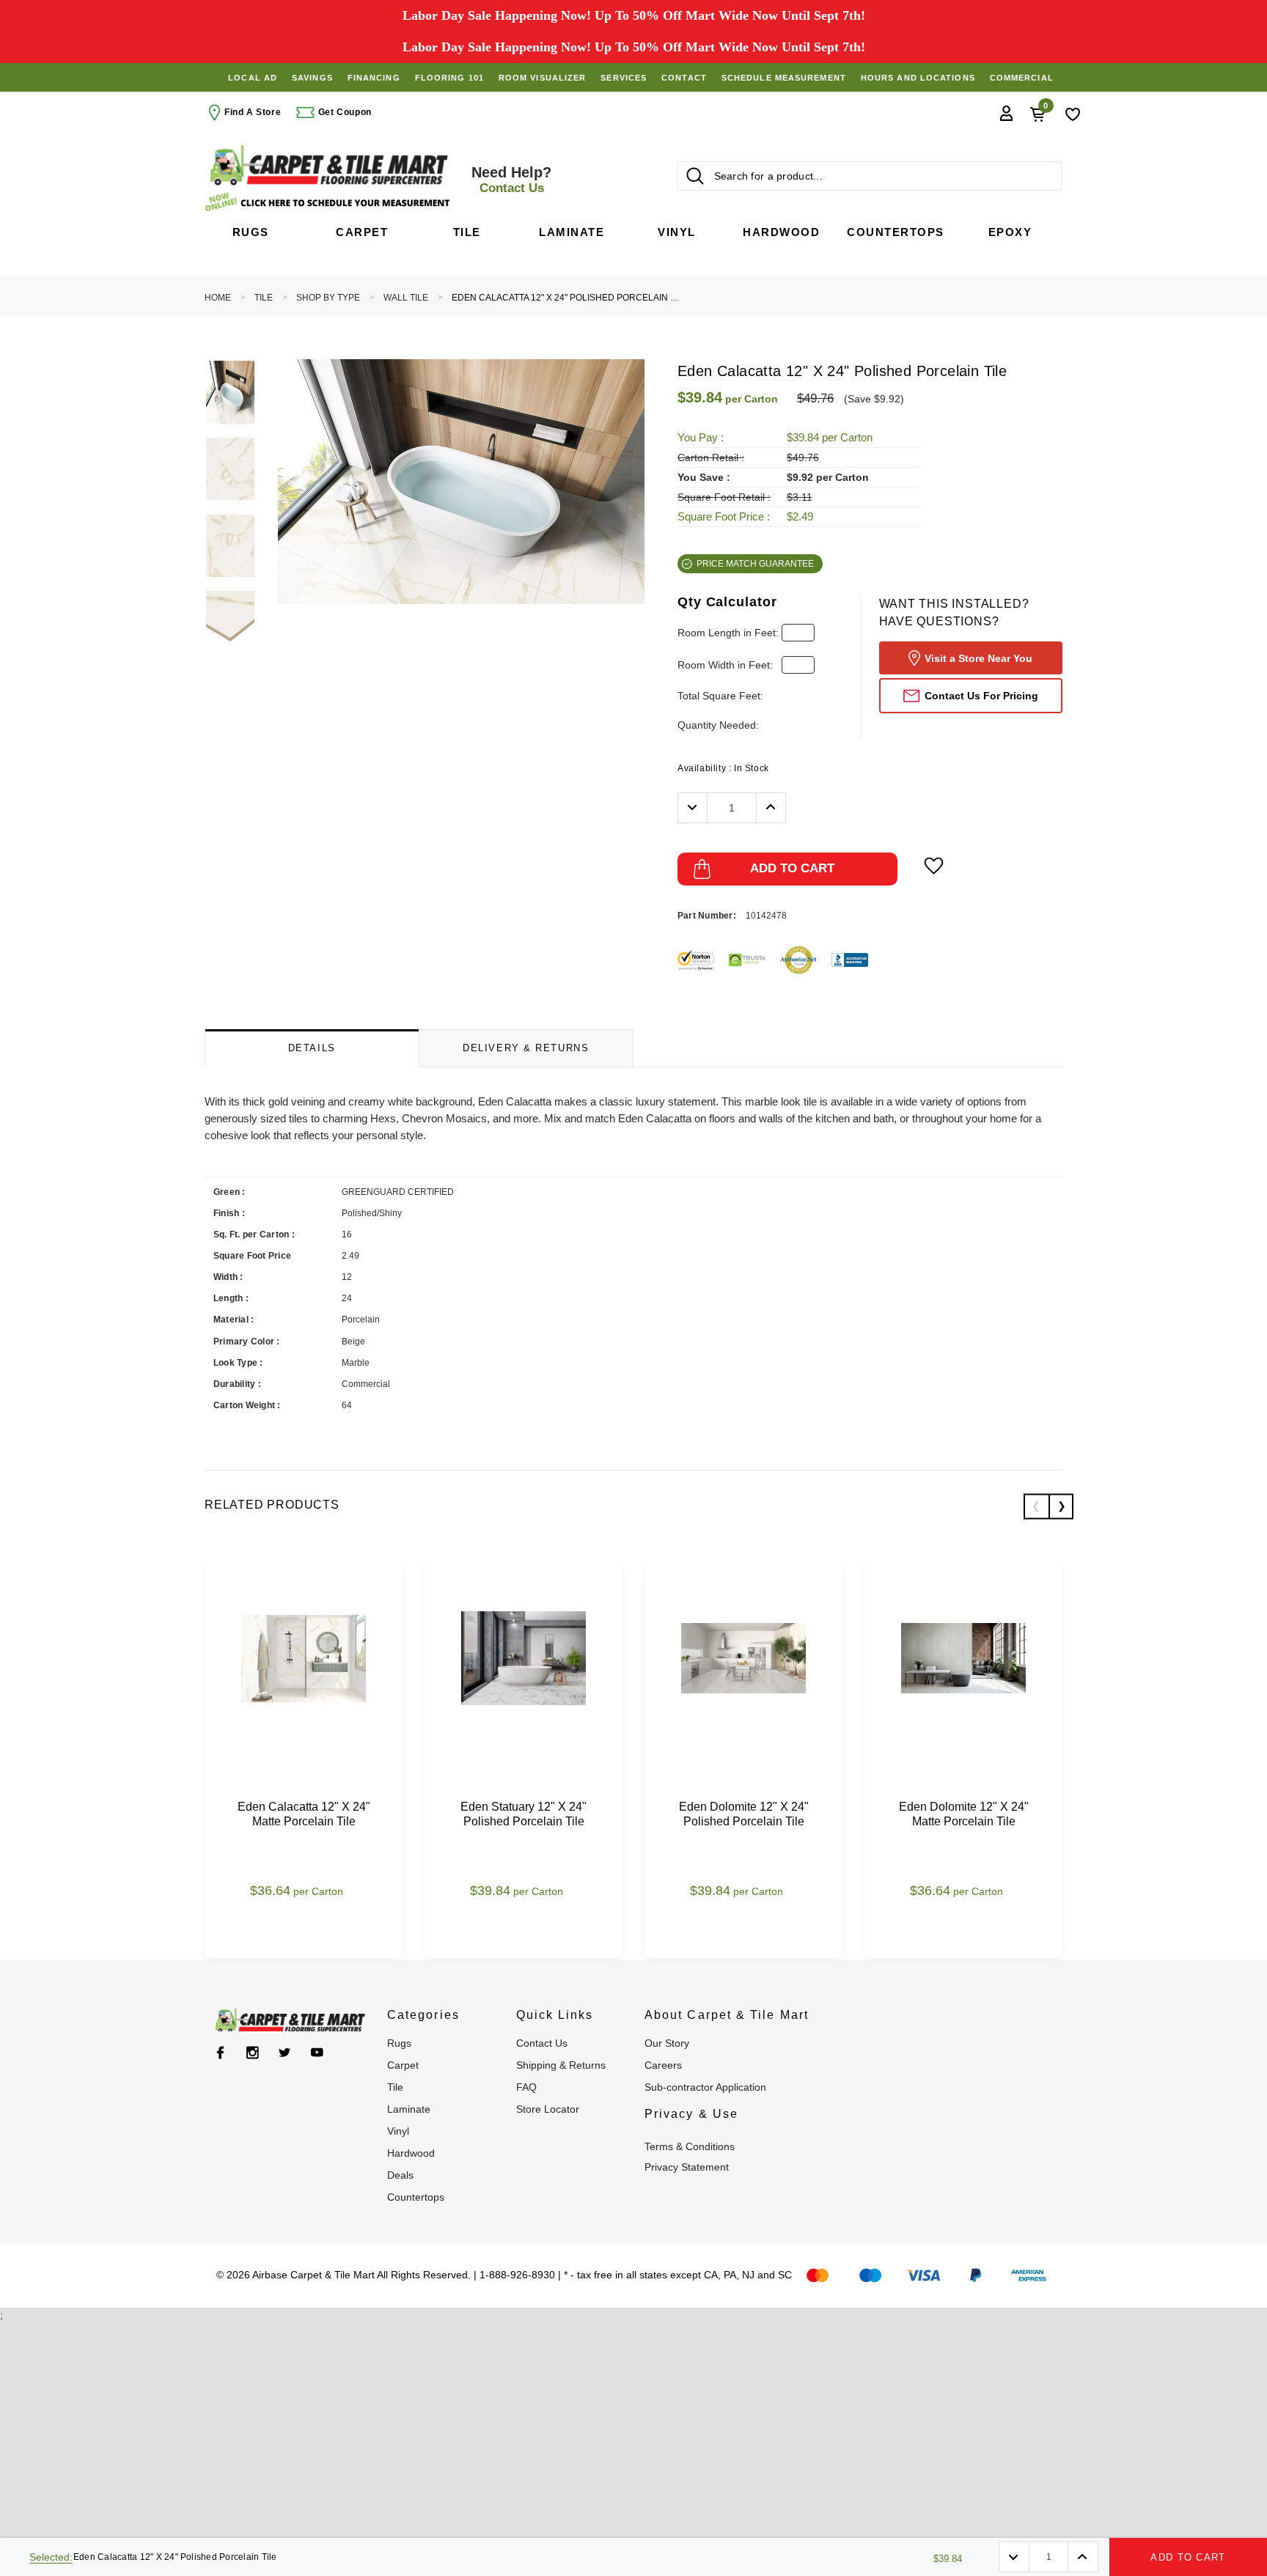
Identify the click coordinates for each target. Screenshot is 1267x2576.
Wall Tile (406, 298)
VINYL (398, 2131)
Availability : (723, 768)
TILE (264, 298)
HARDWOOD (411, 2153)
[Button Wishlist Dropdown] (934, 866)
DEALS (400, 2175)
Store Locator (548, 2109)
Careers (663, 2065)
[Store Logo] (329, 165)
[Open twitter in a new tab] (285, 2053)
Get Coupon (344, 112)
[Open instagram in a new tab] (253, 2053)
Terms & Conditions (690, 2146)
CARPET (403, 2065)
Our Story (667, 2043)
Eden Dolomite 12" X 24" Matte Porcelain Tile (964, 1814)
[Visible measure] (329, 202)
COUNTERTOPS (416, 2197)
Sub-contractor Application (705, 2087)
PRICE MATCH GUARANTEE (755, 564)
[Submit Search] (695, 176)
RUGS (399, 2043)
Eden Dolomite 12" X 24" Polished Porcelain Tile (744, 1814)
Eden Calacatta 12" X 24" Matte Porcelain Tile (304, 1814)
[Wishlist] (1073, 113)
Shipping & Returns (561, 2065)
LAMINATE (409, 2109)
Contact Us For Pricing (981, 696)
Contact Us (542, 2043)
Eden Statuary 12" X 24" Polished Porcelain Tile (524, 1814)
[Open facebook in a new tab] (220, 2053)
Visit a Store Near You (978, 658)
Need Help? (511, 180)
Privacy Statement (687, 2167)
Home (218, 298)
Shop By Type (328, 298)
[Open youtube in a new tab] (317, 2053)
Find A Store (253, 112)
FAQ (526, 2087)
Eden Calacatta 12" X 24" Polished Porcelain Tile (565, 298)
